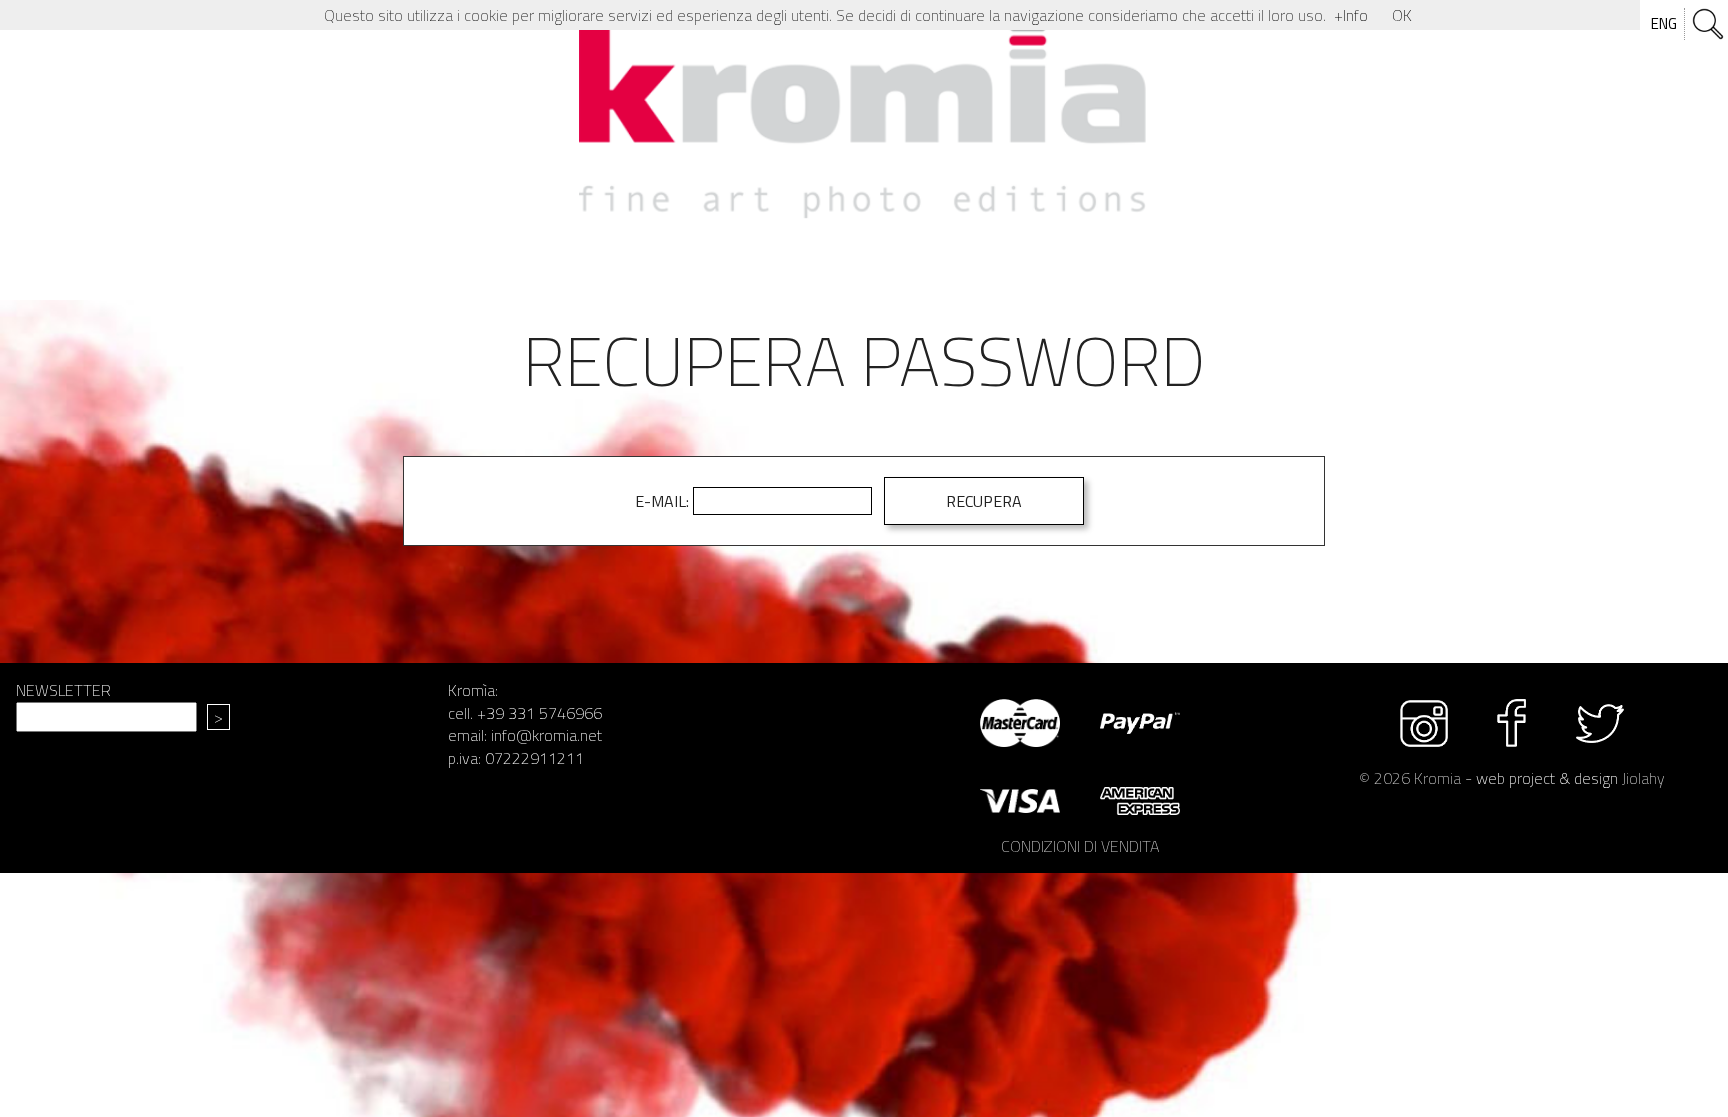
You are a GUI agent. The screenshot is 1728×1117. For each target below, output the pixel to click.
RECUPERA (984, 501)
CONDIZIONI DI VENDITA (1080, 846)
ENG (1664, 23)
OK (1402, 15)
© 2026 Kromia (1410, 778)
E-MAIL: (662, 501)
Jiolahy (1643, 778)
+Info (1351, 15)
